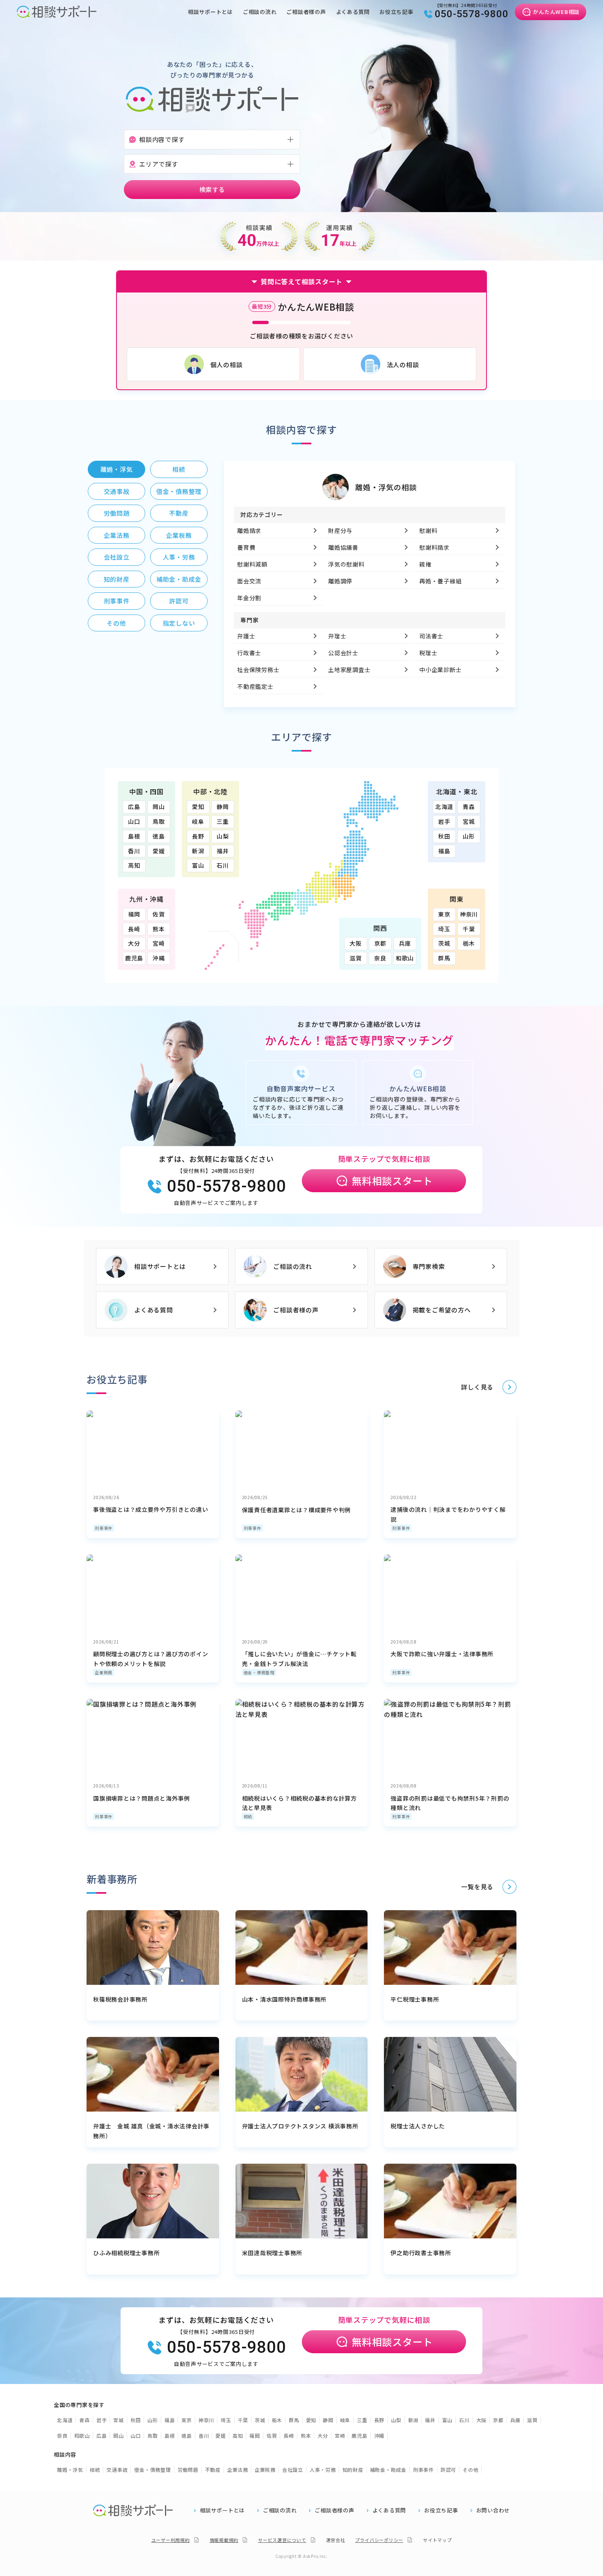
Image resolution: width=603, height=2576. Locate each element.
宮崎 (159, 943)
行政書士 (249, 653)
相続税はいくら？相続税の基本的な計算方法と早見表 (299, 1803)
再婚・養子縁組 (440, 581)
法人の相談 (403, 365)
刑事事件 (104, 1528)
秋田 (444, 836)
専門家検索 (429, 1266)
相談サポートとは (210, 12)
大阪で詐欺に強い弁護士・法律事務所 (442, 1654)
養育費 (246, 547)
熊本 (159, 929)
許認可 (448, 2470)
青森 (469, 807)
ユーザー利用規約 (171, 2540)
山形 (469, 836)
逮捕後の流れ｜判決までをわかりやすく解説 (448, 1514)
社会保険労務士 (258, 670)
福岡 (134, 914)
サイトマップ (437, 2540)
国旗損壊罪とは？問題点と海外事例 (142, 1798)
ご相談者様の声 (306, 12)
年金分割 (249, 598)
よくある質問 (353, 12)
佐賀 (159, 914)
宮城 (469, 821)
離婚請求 (249, 530)
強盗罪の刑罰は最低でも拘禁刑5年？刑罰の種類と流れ (450, 1803)
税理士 (428, 653)
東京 (444, 914)
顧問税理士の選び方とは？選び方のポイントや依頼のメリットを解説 (151, 1659)
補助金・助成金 (388, 2470)
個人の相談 (227, 365)
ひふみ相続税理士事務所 (126, 2253)
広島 (134, 807)
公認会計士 (343, 653)
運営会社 (336, 2540)
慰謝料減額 (252, 564)
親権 (425, 564)
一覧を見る (477, 1887)
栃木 (469, 943)
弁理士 (337, 636)
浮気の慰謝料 (346, 564)
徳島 (159, 836)
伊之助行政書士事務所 (421, 2253)
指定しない (179, 623)
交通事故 (117, 2470)
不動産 (213, 2470)
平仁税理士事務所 (415, 1999)
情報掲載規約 (224, 2540)
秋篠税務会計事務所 (120, 1999)
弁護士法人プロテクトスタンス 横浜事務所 (300, 2126)
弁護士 (246, 636)
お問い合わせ (493, 2510)
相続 (248, 1816)
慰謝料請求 (434, 547)
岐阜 (198, 821)
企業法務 (238, 2470)
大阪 (356, 943)
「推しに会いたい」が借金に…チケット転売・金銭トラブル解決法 (299, 1659)
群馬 (444, 958)
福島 (444, 851)
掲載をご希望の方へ (442, 1310)
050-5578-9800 (472, 14)
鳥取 (159, 821)
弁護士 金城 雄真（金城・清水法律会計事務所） (151, 2131)
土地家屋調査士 (349, 670)
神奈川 (469, 914)
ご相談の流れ (260, 12)
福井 (223, 851)
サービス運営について (282, 2540)
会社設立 (293, 2470)
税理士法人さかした (418, 2126)
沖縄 (159, 958)
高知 (134, 865)
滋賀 (356, 958)
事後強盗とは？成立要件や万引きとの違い (151, 1509)
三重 (223, 821)
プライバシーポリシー (379, 2540)
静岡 (223, 807)
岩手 (444, 821)
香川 (134, 851)
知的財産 (353, 2470)
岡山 (159, 807)
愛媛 (159, 851)
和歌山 (405, 958)
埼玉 (444, 929)
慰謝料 (428, 530)
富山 (198, 865)
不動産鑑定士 (255, 686)
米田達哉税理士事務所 (272, 2253)
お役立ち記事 (396, 12)
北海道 (444, 807)
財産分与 (340, 530)
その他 (471, 2470)
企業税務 (104, 1672)
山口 (134, 821)
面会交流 (249, 581)
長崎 (134, 929)
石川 (223, 865)
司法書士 (431, 636)
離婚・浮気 (70, 2470)
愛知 (198, 807)
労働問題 (188, 2470)
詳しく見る (477, 1387)
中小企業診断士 (440, 670)
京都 (380, 943)
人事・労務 (323, 2470)
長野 (198, 836)
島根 (134, 836)
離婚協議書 (343, 547)
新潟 (198, 851)
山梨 (223, 836)
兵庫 (405, 943)
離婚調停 (340, 581)
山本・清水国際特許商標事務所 (284, 1999)
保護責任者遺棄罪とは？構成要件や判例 (297, 1510)
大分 (134, 943)
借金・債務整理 (259, 1672)
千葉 (469, 929)
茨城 (444, 943)
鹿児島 (134, 958)
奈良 (380, 958)
